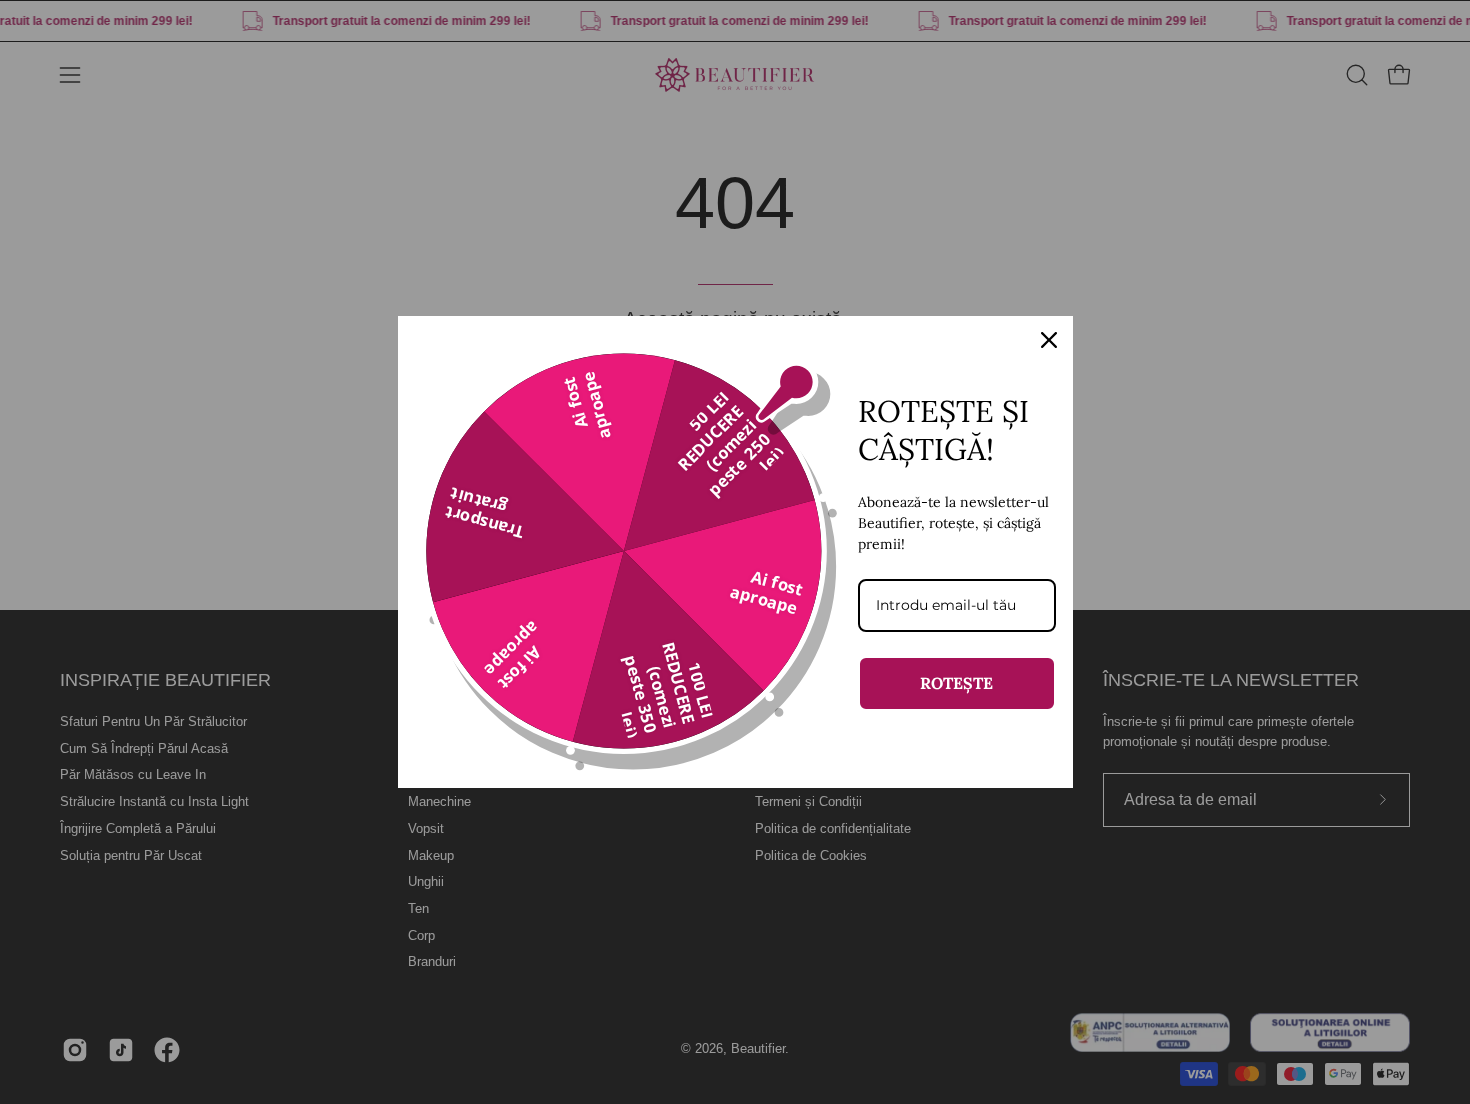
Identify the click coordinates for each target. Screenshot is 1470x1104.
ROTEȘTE (956, 683)
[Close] (1049, 340)
